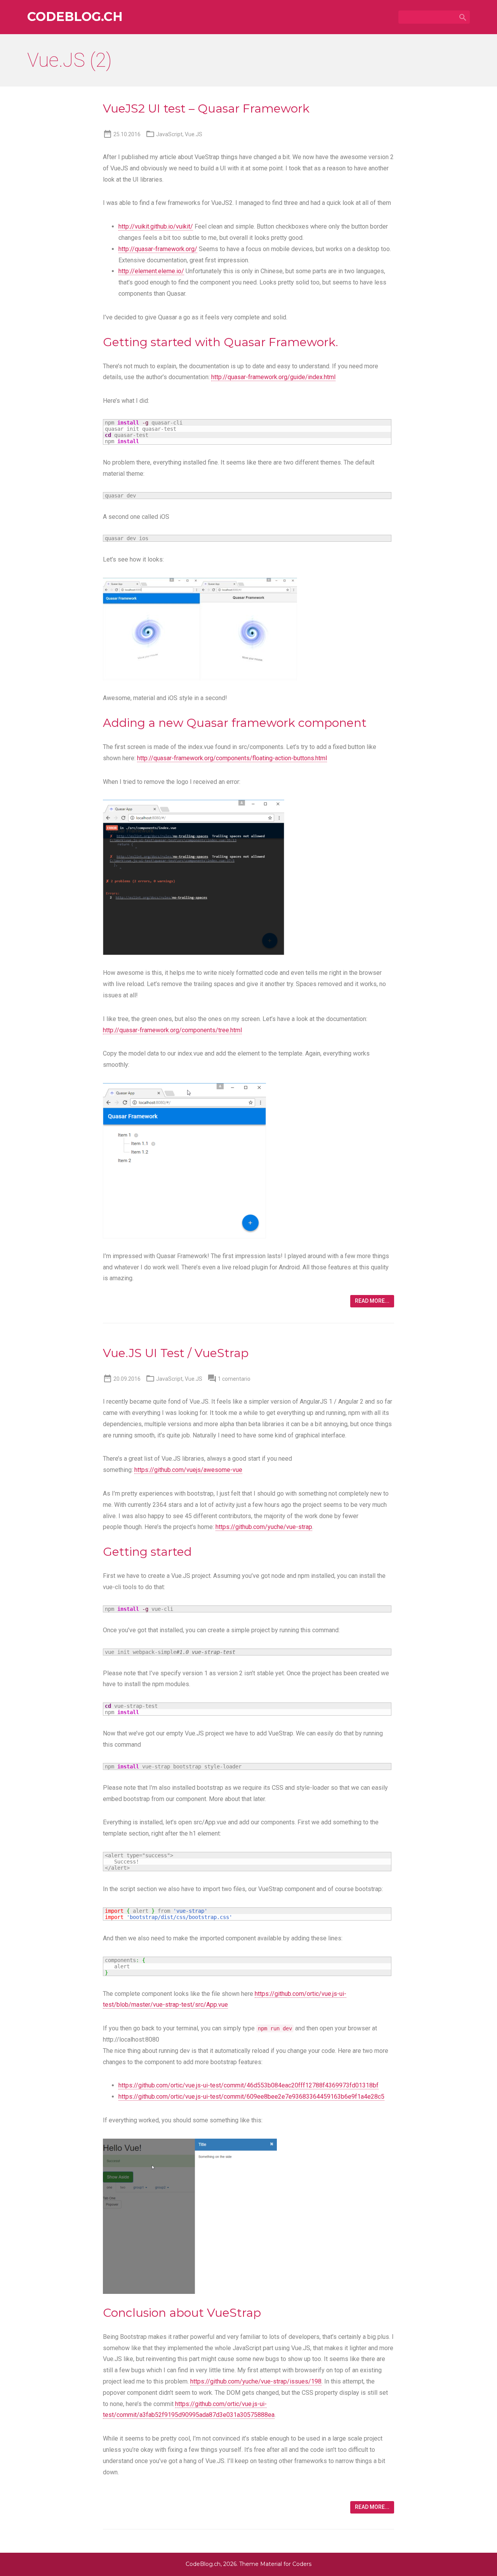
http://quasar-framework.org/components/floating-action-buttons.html (232, 758)
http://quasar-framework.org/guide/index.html (273, 377)
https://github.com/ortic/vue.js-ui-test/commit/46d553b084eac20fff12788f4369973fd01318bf (248, 2085)
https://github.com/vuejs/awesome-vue (188, 1470)
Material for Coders (286, 2564)
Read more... (372, 1301)
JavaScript (169, 134)
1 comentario (234, 1379)
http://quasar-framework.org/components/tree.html (172, 1030)
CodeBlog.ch (75, 17)
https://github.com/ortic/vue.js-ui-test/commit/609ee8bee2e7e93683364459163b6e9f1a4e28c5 (251, 2097)
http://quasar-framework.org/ (158, 249)
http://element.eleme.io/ (151, 271)
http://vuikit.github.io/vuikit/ (156, 226)
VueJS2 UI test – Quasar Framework (206, 108)
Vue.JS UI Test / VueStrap (176, 1353)
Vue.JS (194, 134)
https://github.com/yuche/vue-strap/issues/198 (256, 2381)
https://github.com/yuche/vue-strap (264, 1527)
